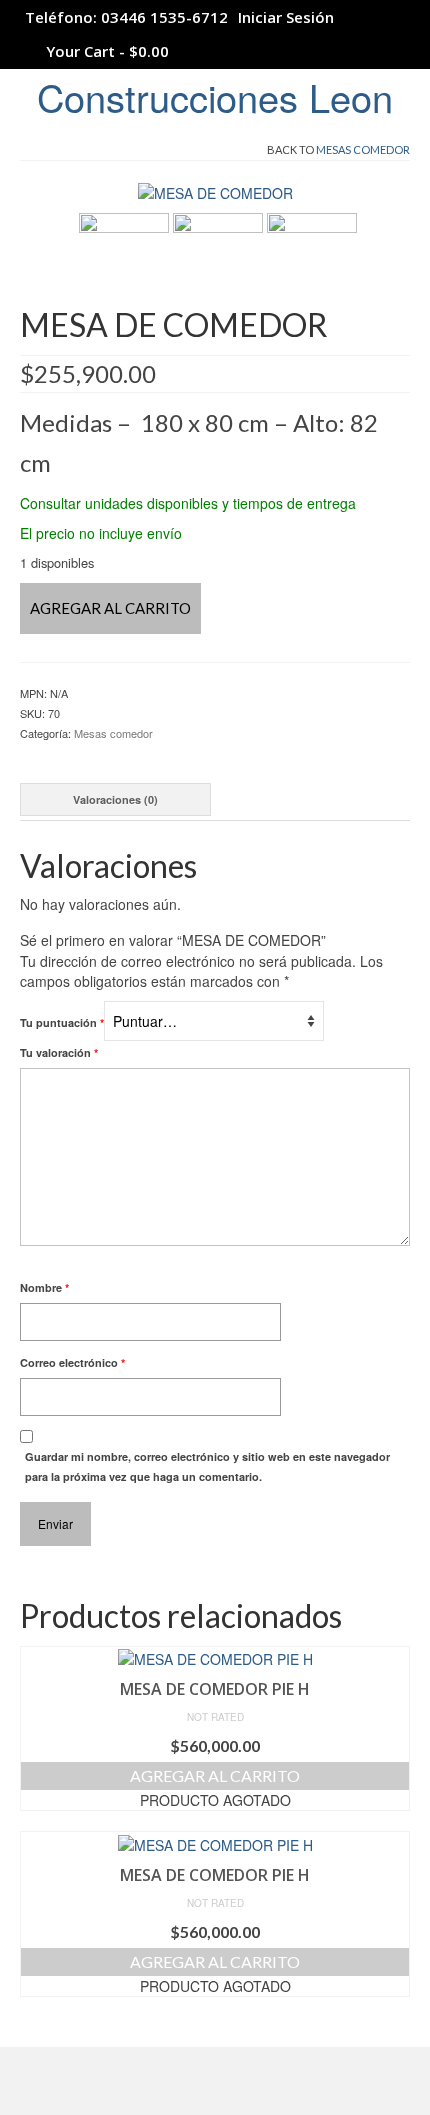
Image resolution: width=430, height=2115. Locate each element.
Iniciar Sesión (286, 17)
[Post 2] (218, 256)
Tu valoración (59, 1052)
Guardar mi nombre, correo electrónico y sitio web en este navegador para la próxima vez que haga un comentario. (207, 1466)
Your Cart (105, 51)
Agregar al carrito (110, 608)
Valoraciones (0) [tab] (115, 799)
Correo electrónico (72, 1362)
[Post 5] (312, 256)
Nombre (44, 1287)
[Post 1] (124, 256)
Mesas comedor (363, 149)
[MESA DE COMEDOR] (215, 191)
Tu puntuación (62, 1022)
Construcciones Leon (215, 96)
